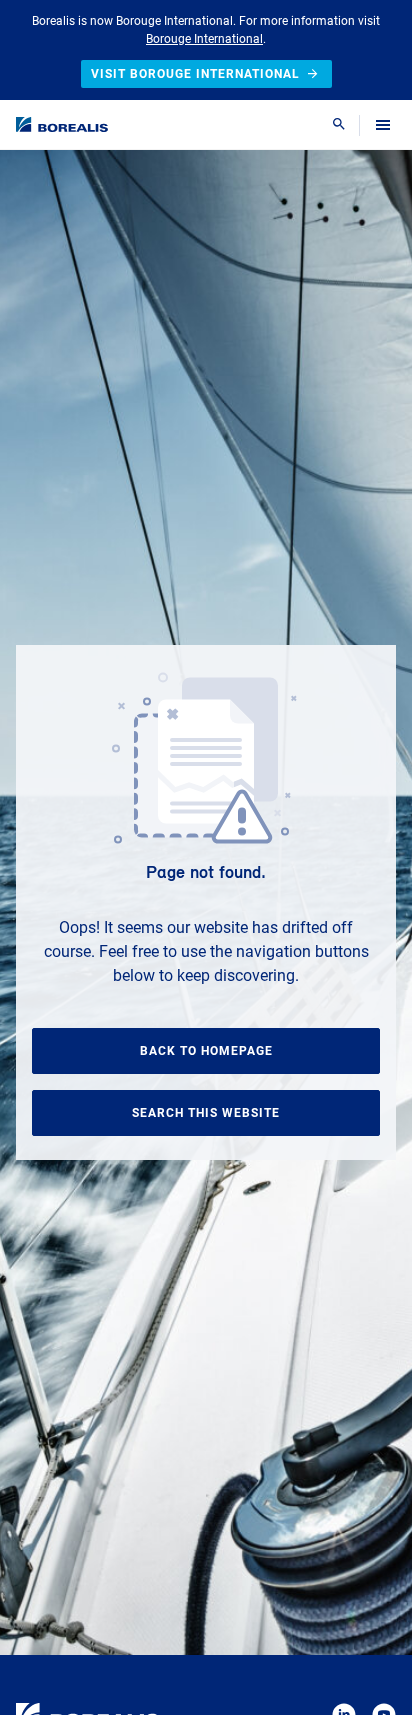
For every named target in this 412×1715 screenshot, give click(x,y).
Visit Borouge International (195, 74)
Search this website (206, 1113)
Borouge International (204, 39)
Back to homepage (206, 1051)
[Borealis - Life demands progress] (62, 124)
